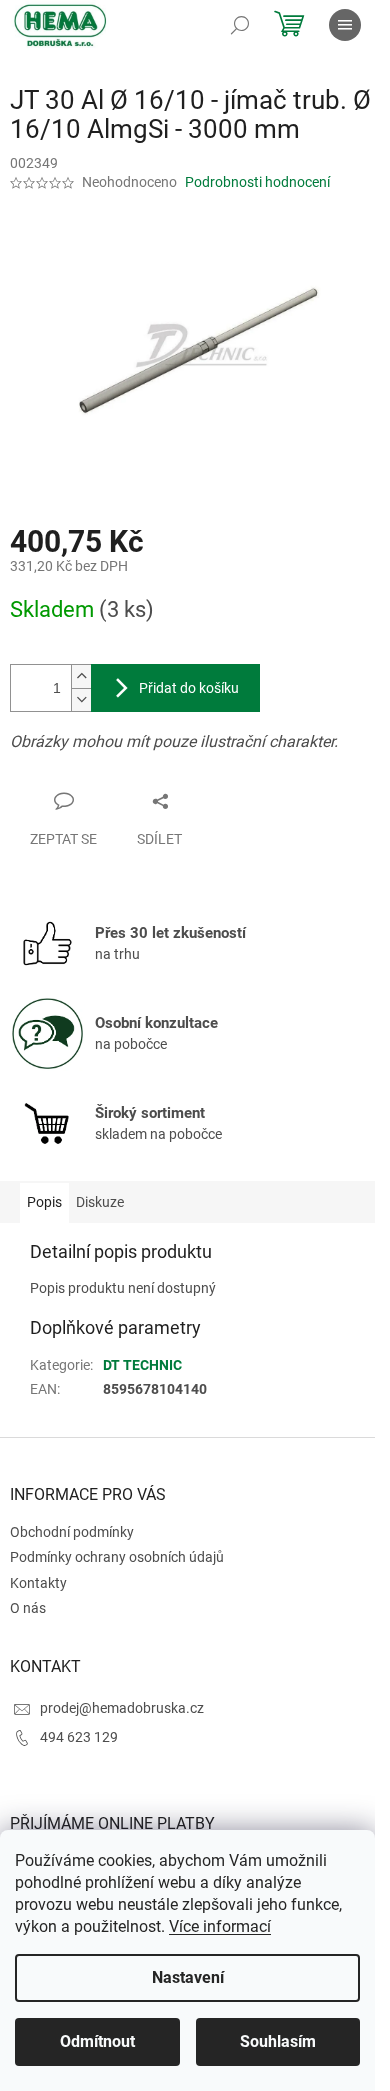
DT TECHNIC (142, 1365)
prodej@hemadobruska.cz (122, 1708)
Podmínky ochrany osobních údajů (117, 1557)
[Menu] (345, 25)
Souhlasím (278, 2041)
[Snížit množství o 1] (81, 699)
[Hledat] (240, 25)
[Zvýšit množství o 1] (81, 676)
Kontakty (38, 1583)
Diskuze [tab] (100, 1202)
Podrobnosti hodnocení (257, 182)
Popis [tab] (44, 1202)
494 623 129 (79, 1737)
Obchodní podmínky (72, 1532)
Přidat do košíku (189, 688)
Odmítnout (97, 2041)
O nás (28, 1608)
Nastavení (188, 1977)
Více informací (220, 1926)
